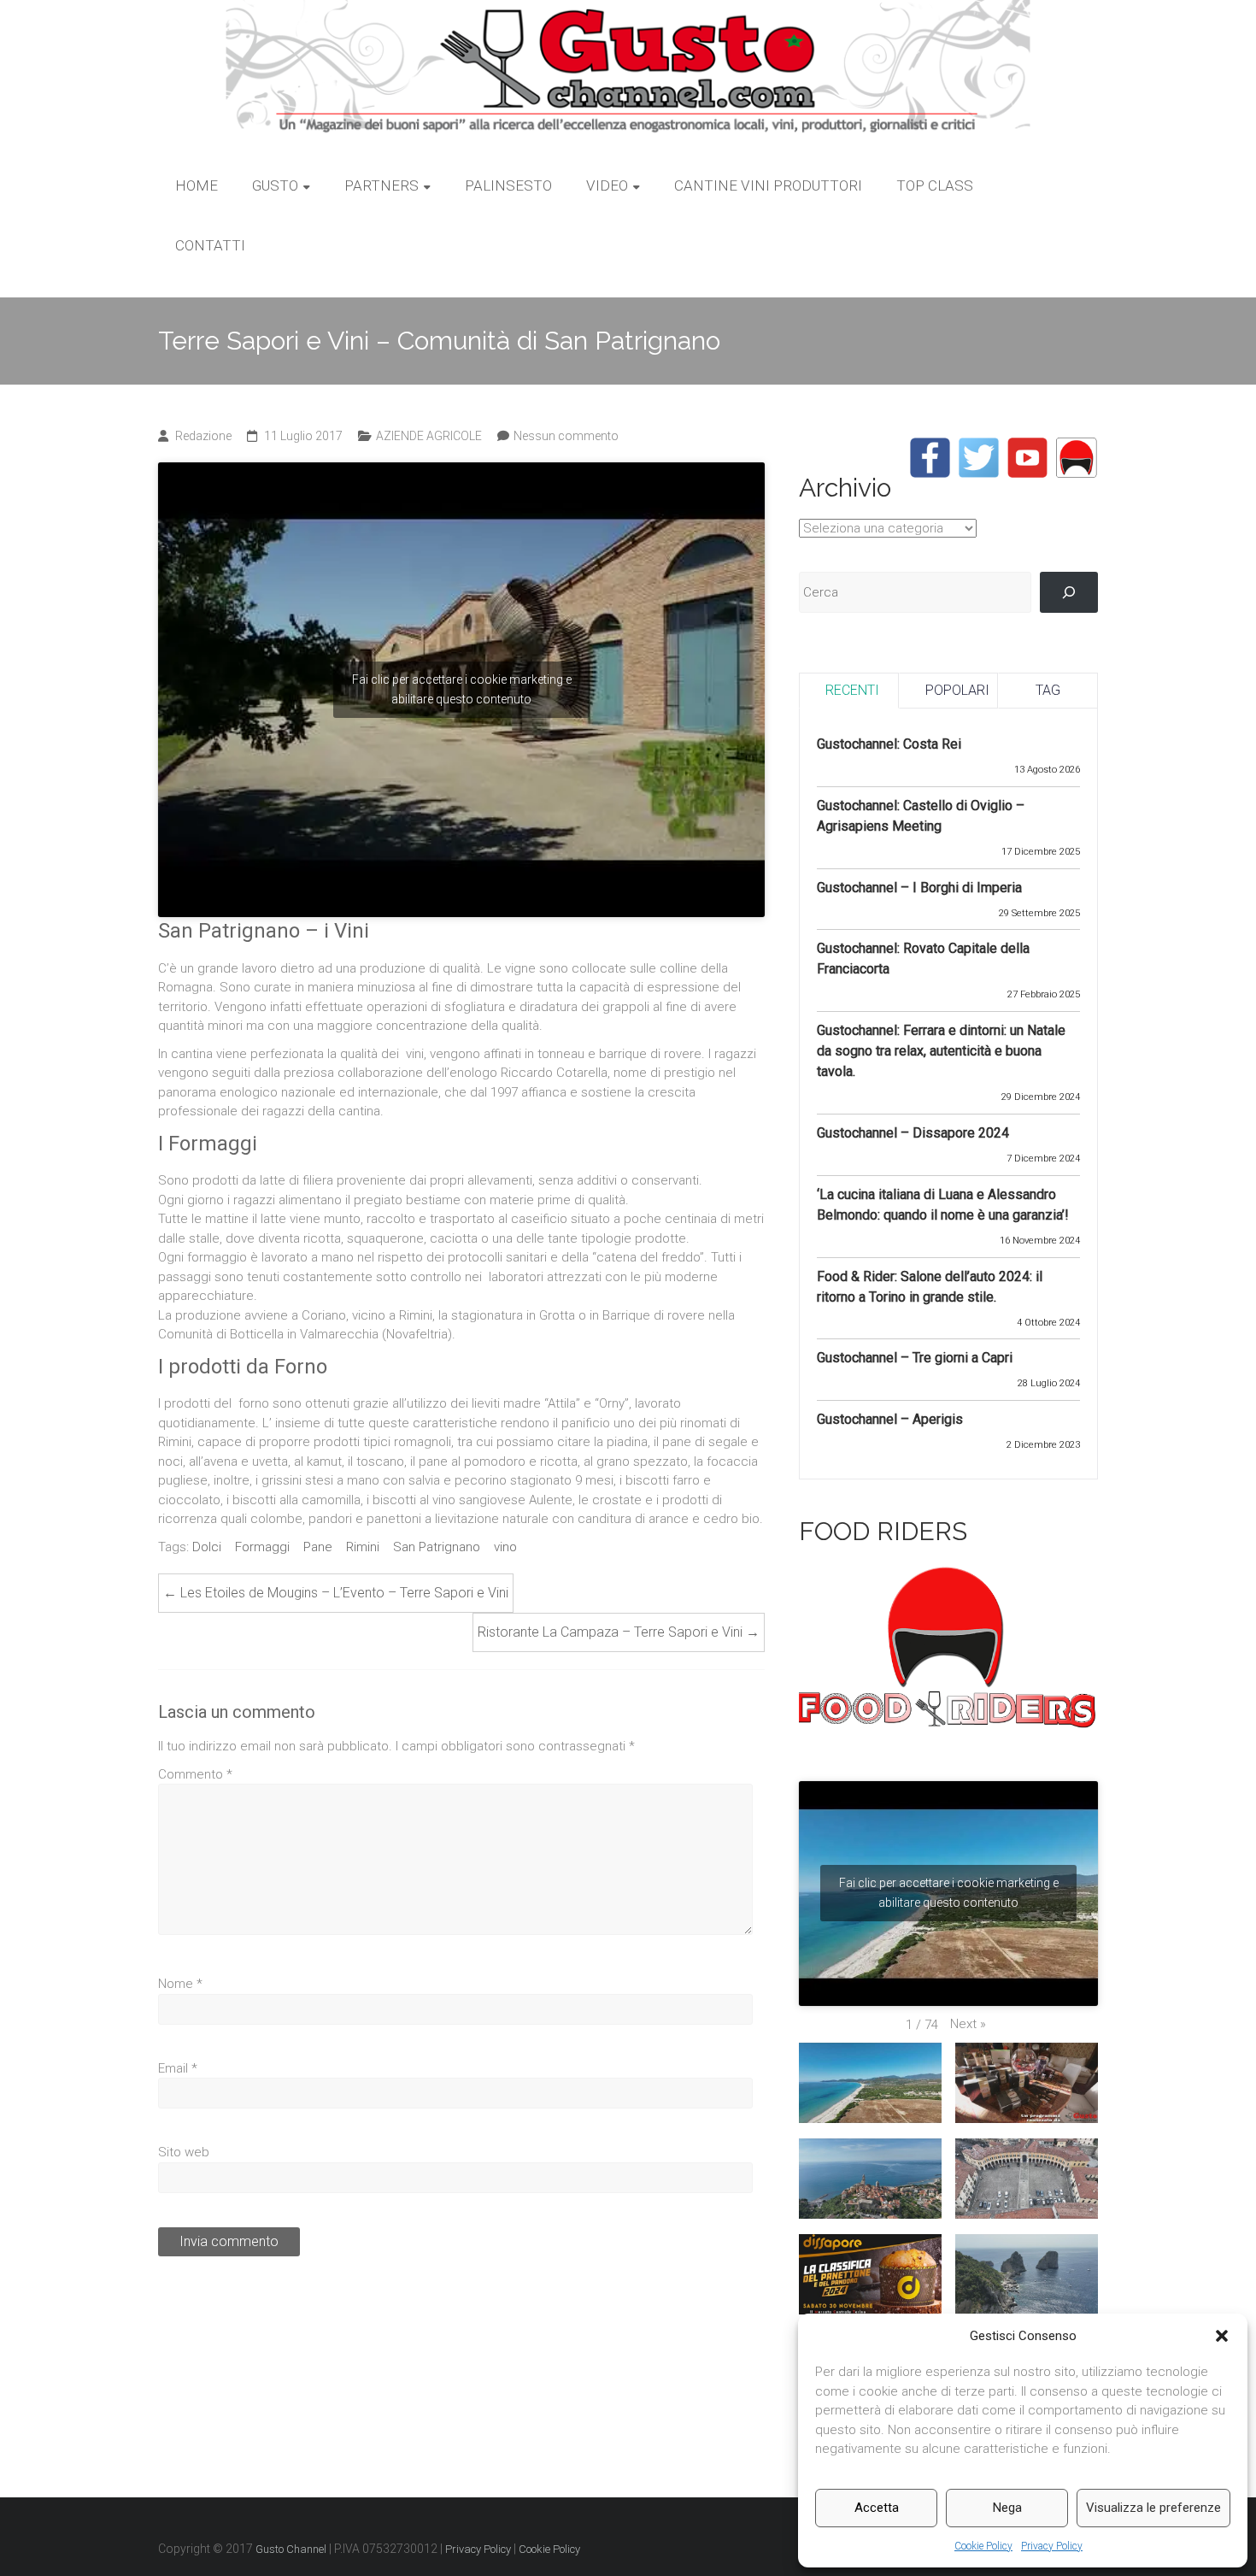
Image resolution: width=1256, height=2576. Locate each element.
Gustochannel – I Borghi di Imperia (919, 888)
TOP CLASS (935, 185)
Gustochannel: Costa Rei (889, 744)
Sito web (184, 2152)
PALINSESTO (508, 185)
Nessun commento (566, 436)
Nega (1007, 2508)
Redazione (203, 436)
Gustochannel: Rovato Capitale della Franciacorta (923, 959)
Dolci (207, 1547)
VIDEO (607, 185)
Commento (195, 1774)
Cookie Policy (983, 2546)
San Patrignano (437, 1547)
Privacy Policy (1052, 2546)
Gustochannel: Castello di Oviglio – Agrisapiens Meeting (921, 816)
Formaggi (262, 1547)
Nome (180, 1984)
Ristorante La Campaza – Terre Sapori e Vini (619, 1632)
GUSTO (275, 185)
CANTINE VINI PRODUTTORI (768, 185)
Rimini (363, 1547)
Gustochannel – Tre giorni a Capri (915, 1358)
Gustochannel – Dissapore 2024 (913, 1133)
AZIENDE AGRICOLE (429, 436)
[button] (1222, 2336)
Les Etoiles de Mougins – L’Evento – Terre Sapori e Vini (336, 1593)
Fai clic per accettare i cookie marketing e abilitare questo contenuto (462, 689)
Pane (318, 1547)
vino (505, 1547)
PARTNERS (381, 185)
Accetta (877, 2508)
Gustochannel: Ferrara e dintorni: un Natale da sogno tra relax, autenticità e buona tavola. (941, 1051)
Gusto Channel (291, 2549)
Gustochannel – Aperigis (890, 1419)
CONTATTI (210, 245)
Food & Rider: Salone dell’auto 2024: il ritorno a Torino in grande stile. (930, 1287)
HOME (197, 185)
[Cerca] (1069, 592)
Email (178, 2068)
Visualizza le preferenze (1153, 2508)
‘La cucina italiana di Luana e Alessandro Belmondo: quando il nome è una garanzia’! (943, 1205)
